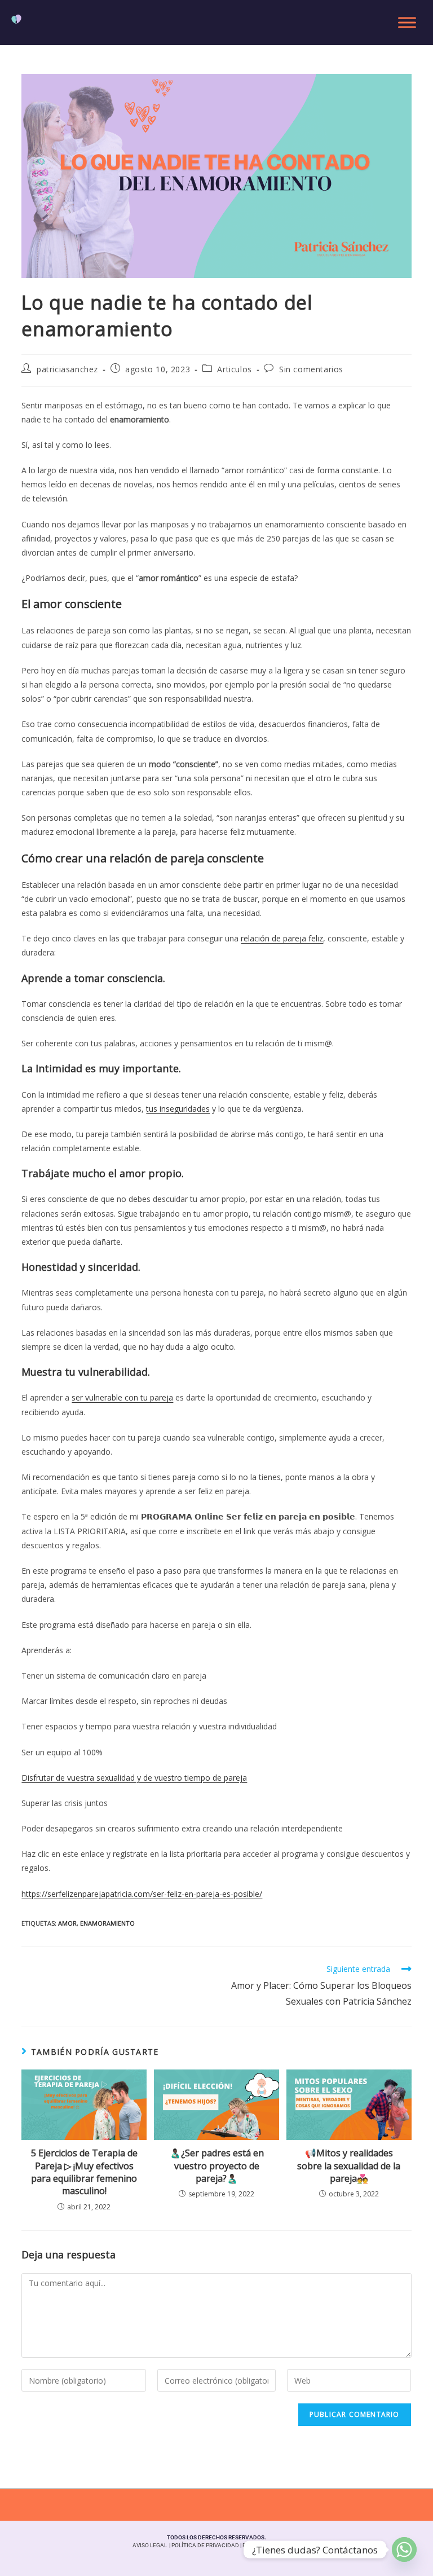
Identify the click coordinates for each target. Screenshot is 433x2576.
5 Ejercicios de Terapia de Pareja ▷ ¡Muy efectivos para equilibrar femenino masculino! (84, 2172)
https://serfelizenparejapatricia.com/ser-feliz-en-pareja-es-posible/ (142, 1894)
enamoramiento (107, 1923)
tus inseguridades (178, 1109)
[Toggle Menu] (407, 23)
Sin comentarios (311, 369)
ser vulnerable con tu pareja (122, 1397)
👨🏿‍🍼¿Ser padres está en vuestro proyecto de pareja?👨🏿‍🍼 (217, 2166)
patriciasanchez (67, 369)
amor (67, 1923)
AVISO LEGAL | (152, 2545)
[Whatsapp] (404, 2549)
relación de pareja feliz (282, 938)
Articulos (234, 369)
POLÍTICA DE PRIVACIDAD (205, 2545)
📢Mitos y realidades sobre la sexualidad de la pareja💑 (349, 2166)
